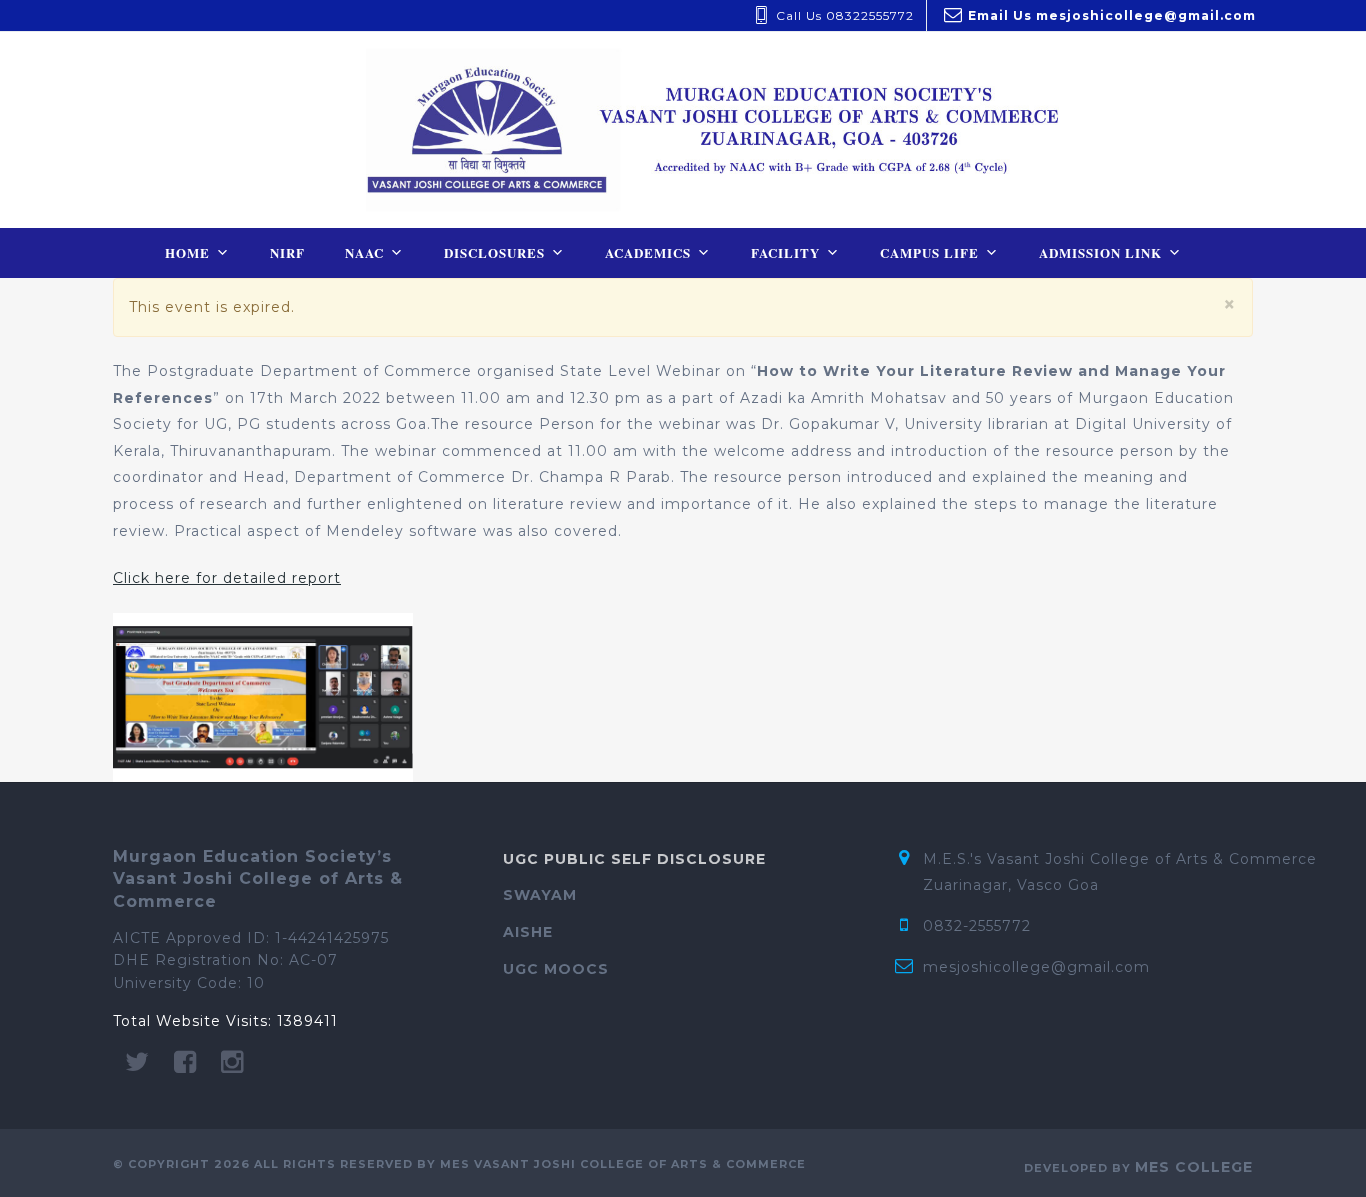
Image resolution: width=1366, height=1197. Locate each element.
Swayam (540, 895)
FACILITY (785, 252)
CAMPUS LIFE (929, 252)
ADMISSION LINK (1100, 252)
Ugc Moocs (556, 969)
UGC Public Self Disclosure (634, 859)
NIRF (287, 252)
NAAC (364, 252)
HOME (187, 252)
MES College (1194, 1167)
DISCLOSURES (494, 252)
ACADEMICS (648, 252)
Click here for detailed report (227, 578)
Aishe (528, 932)
